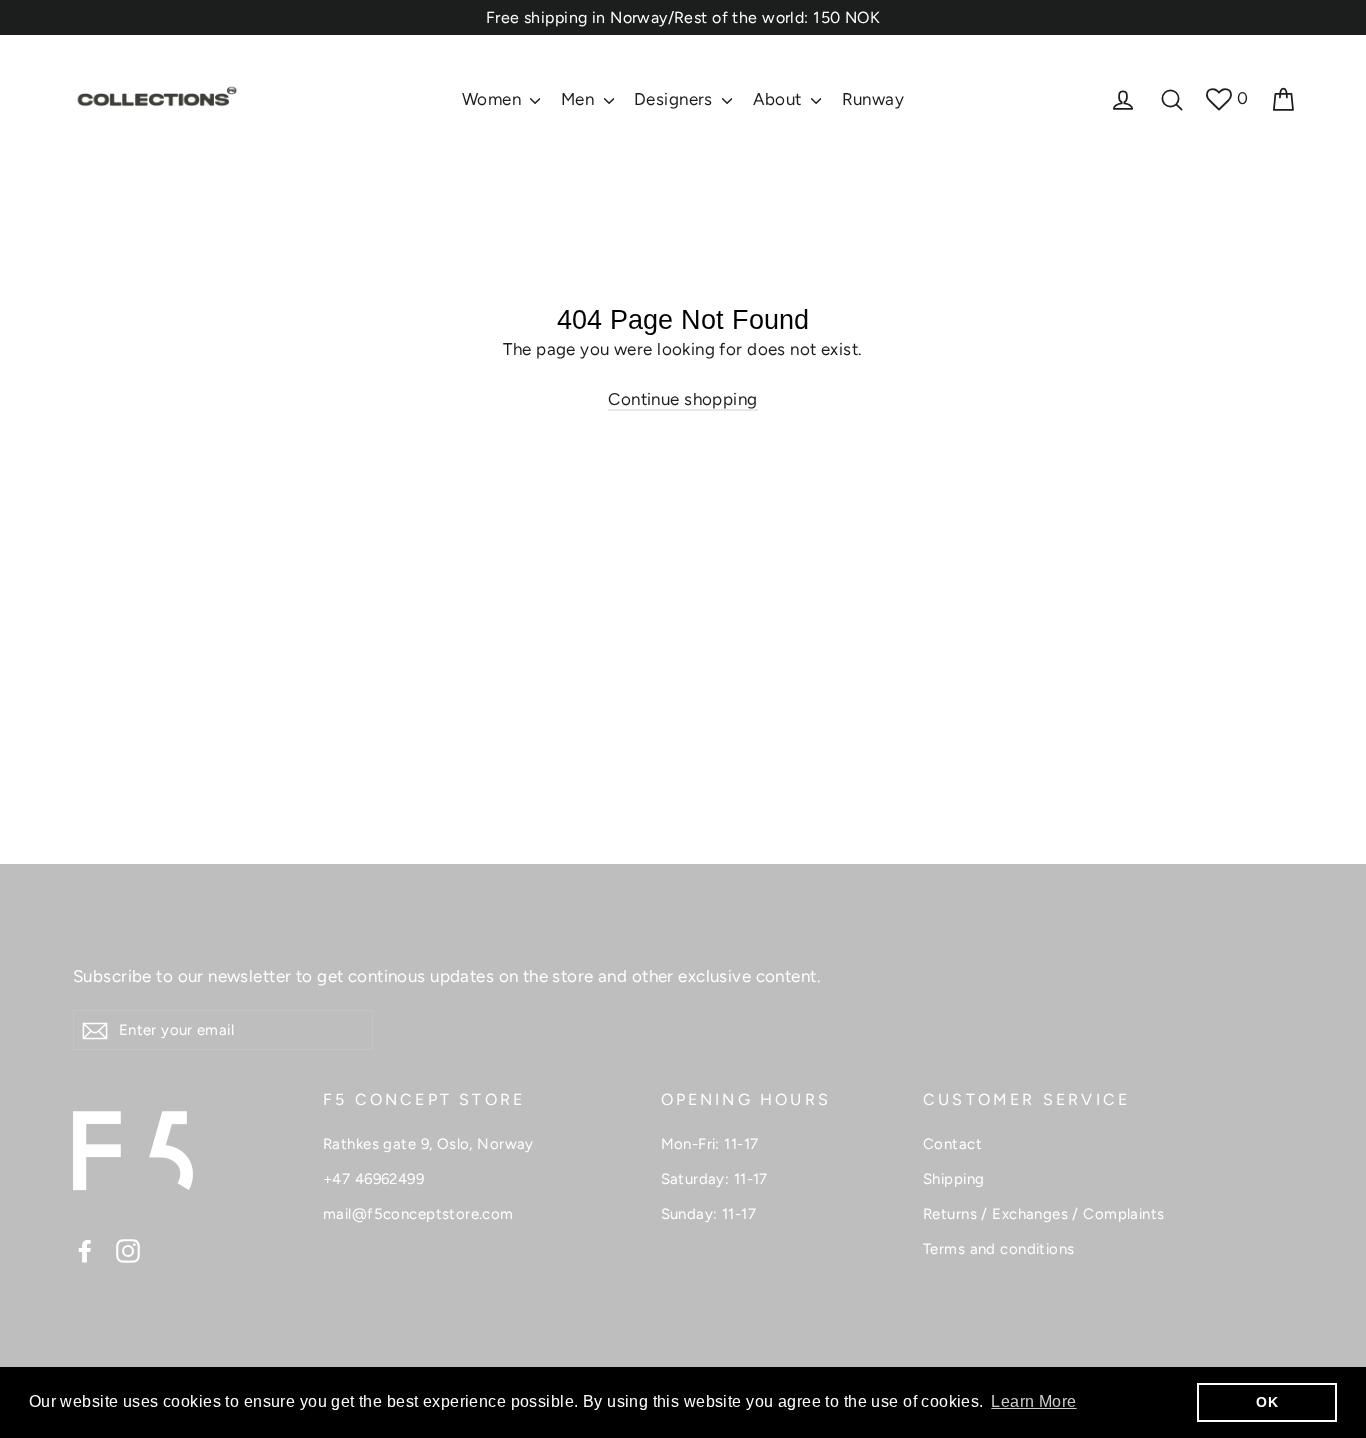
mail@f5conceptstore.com (418, 1214)
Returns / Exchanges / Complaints (1044, 1214)
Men (580, 99)
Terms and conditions (999, 1249)
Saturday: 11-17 (714, 1179)
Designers (675, 99)
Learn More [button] (1033, 1401)
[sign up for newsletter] (95, 1030)
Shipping (953, 1179)
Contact (952, 1144)
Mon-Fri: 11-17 (710, 1144)
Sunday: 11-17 (709, 1214)
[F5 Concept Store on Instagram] (128, 1250)
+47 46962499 (373, 1179)
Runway (873, 99)
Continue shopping (682, 399)
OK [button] (1267, 1402)
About (780, 99)
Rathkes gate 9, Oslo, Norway (428, 1144)
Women (494, 99)
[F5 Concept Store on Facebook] (85, 1250)
